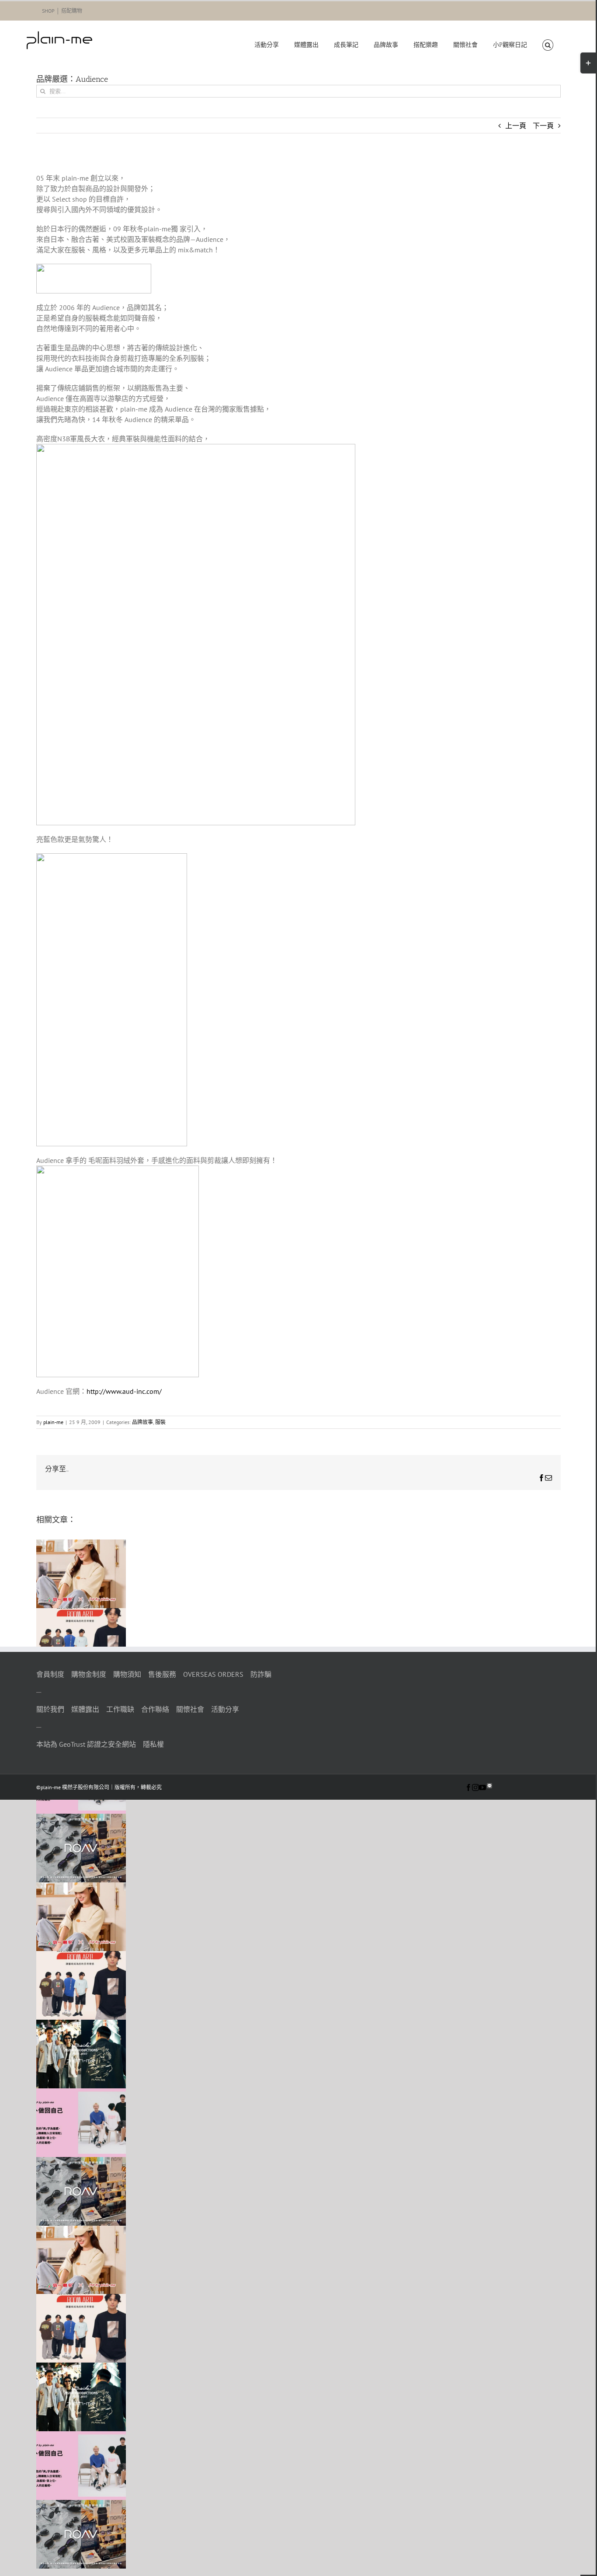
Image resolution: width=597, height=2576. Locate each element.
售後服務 (162, 1674)
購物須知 (127, 1674)
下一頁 (543, 126)
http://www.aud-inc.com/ (124, 1391)
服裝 (160, 1422)
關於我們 (50, 1709)
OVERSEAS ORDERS (213, 1674)
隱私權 (153, 1744)
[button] (548, 45)
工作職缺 (120, 1709)
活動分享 (225, 1709)
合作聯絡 (155, 1709)
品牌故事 (142, 1422)
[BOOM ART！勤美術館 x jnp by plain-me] (81, 1613)
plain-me (53, 1422)
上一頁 (516, 126)
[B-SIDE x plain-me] (81, 2025)
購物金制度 (89, 1674)
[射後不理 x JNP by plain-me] (81, 2094)
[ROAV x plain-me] (81, 1819)
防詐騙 (261, 1674)
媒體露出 (85, 1709)
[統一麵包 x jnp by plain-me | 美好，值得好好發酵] (81, 1545)
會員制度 (50, 1674)
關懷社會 (190, 1709)
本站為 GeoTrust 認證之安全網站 (86, 1744)
